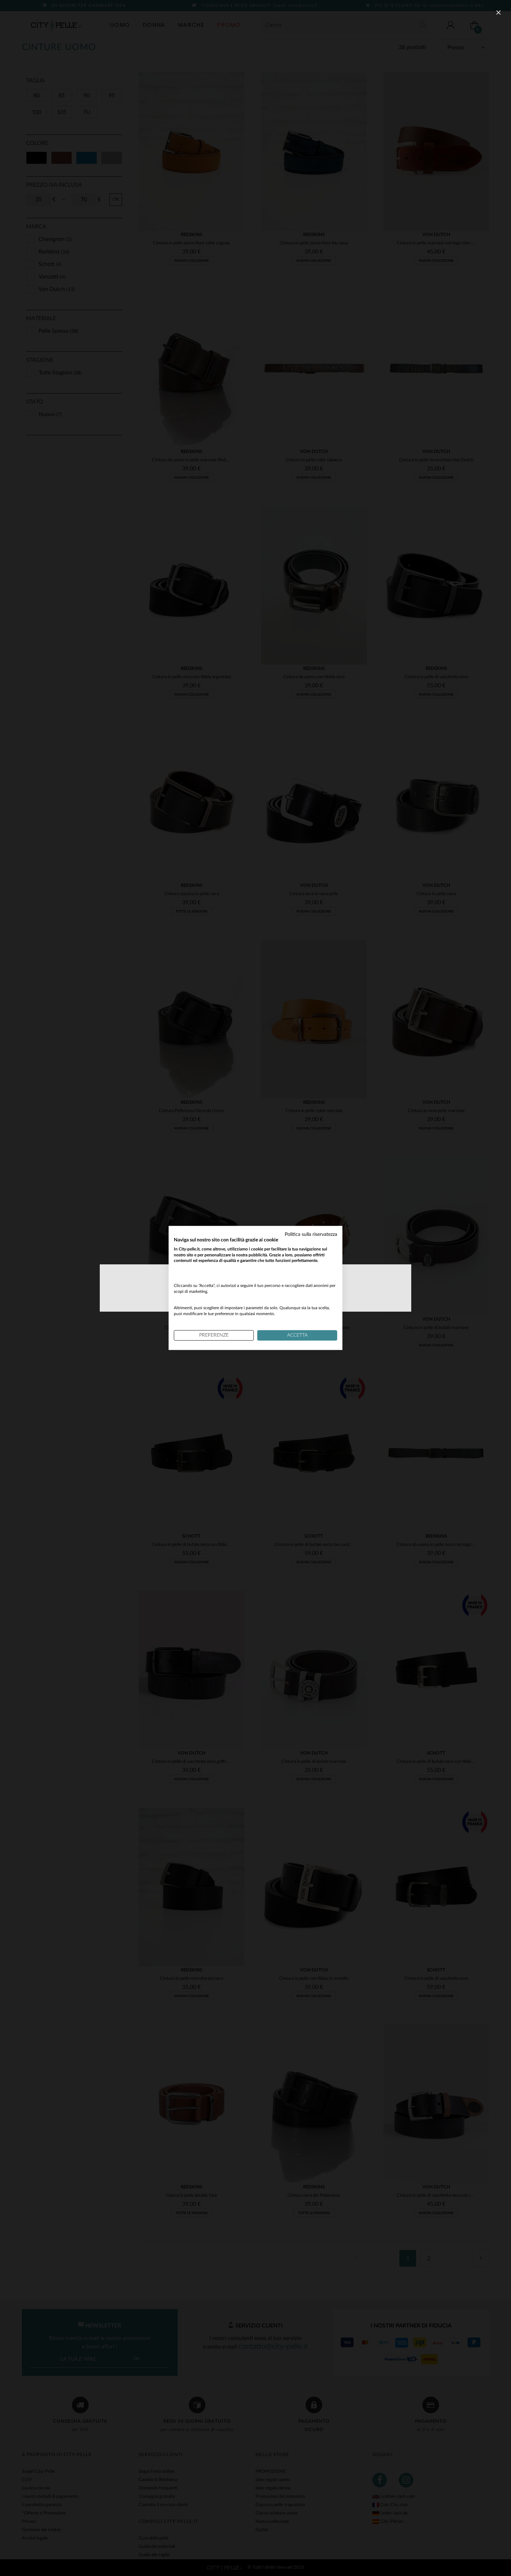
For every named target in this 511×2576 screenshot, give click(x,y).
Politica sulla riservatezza (311, 1234)
